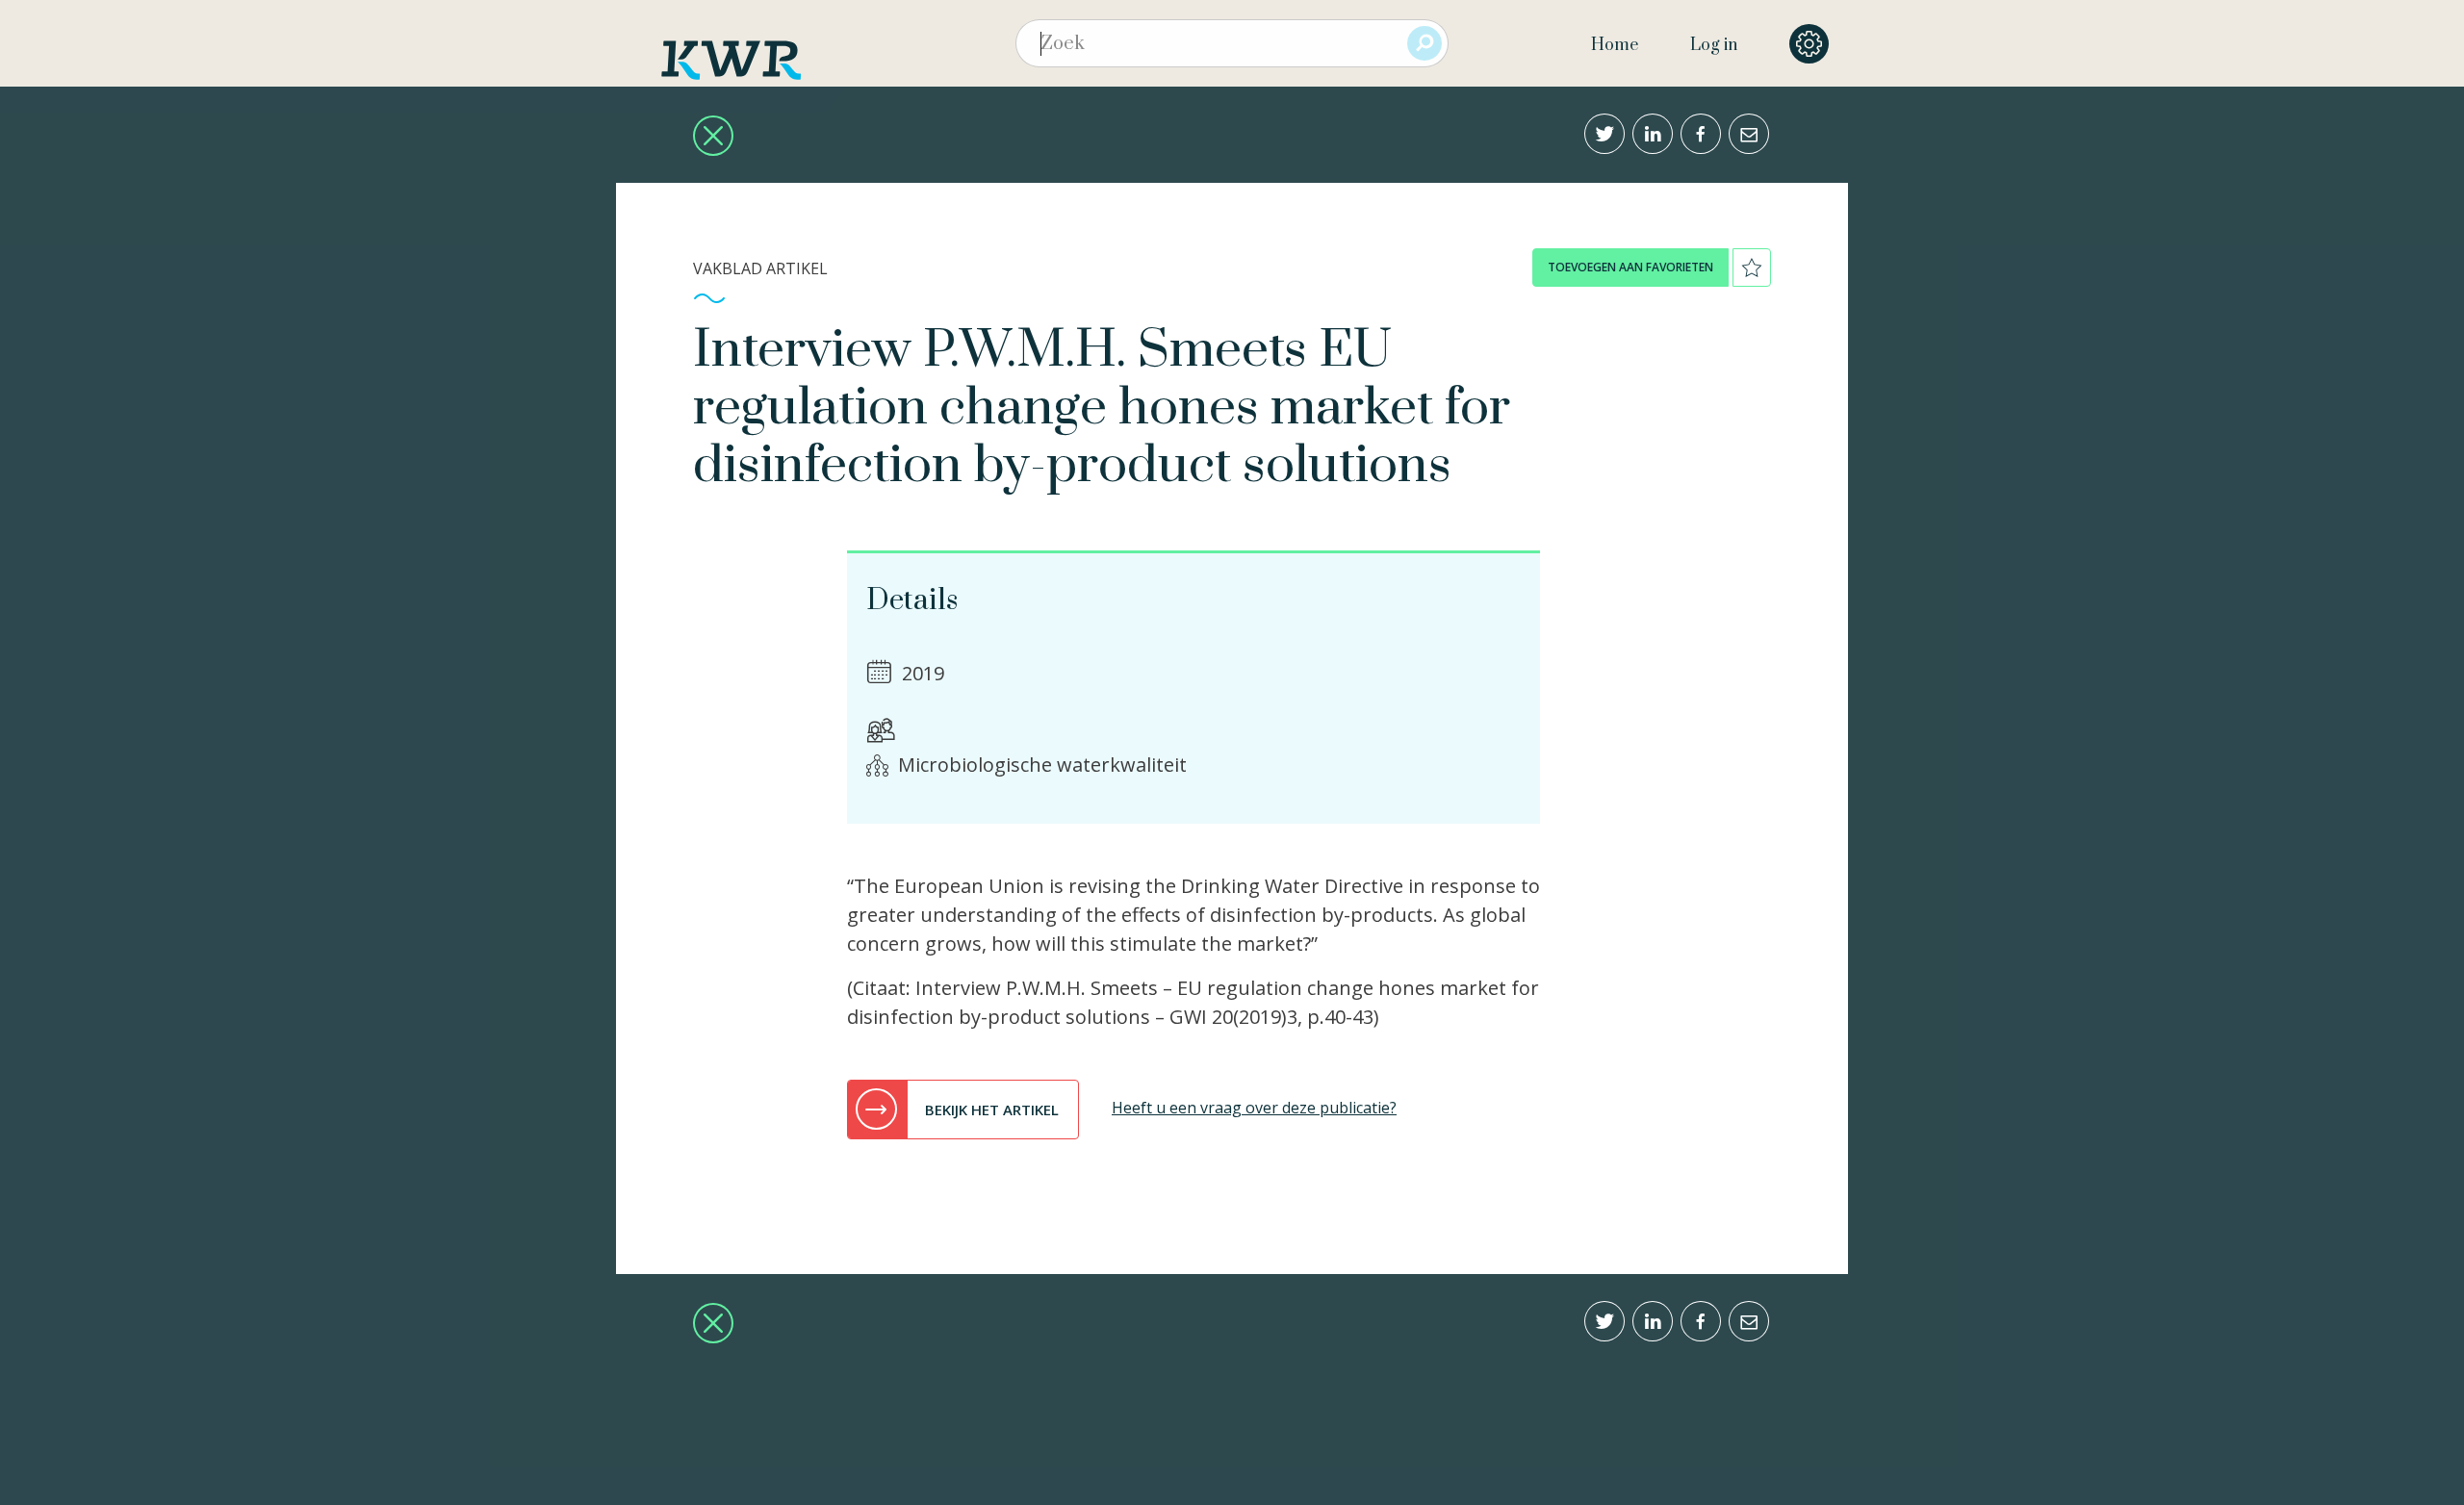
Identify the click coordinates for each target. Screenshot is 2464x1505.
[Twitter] (1604, 134)
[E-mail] (1749, 134)
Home (1615, 45)
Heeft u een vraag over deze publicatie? (1254, 1108)
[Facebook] (1701, 134)
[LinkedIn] (1653, 134)
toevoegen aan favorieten (1630, 267)
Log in (1714, 45)
